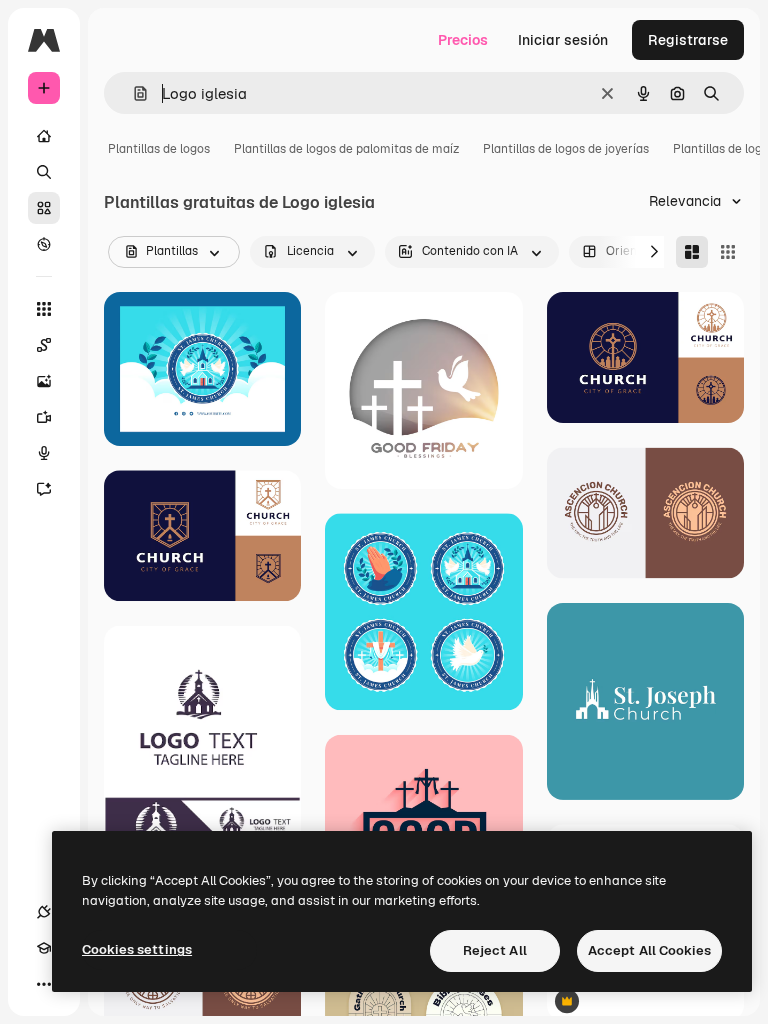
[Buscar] (44, 172)
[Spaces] (44, 345)
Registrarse (688, 40)
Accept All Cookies (649, 950)
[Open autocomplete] (132, 93)
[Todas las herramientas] (44, 309)
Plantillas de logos (159, 149)
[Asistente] (44, 489)
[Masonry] (692, 252)
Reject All (495, 950)
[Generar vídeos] (44, 417)
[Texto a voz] (44, 453)
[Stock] (44, 208)
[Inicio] (44, 136)
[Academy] (44, 948)
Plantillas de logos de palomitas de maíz (346, 149)
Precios (463, 40)
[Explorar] (44, 244)
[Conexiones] (44, 912)
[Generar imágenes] (44, 381)
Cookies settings (137, 949)
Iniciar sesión (563, 40)
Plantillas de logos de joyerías (566, 149)
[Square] (728, 252)
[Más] (44, 984)
